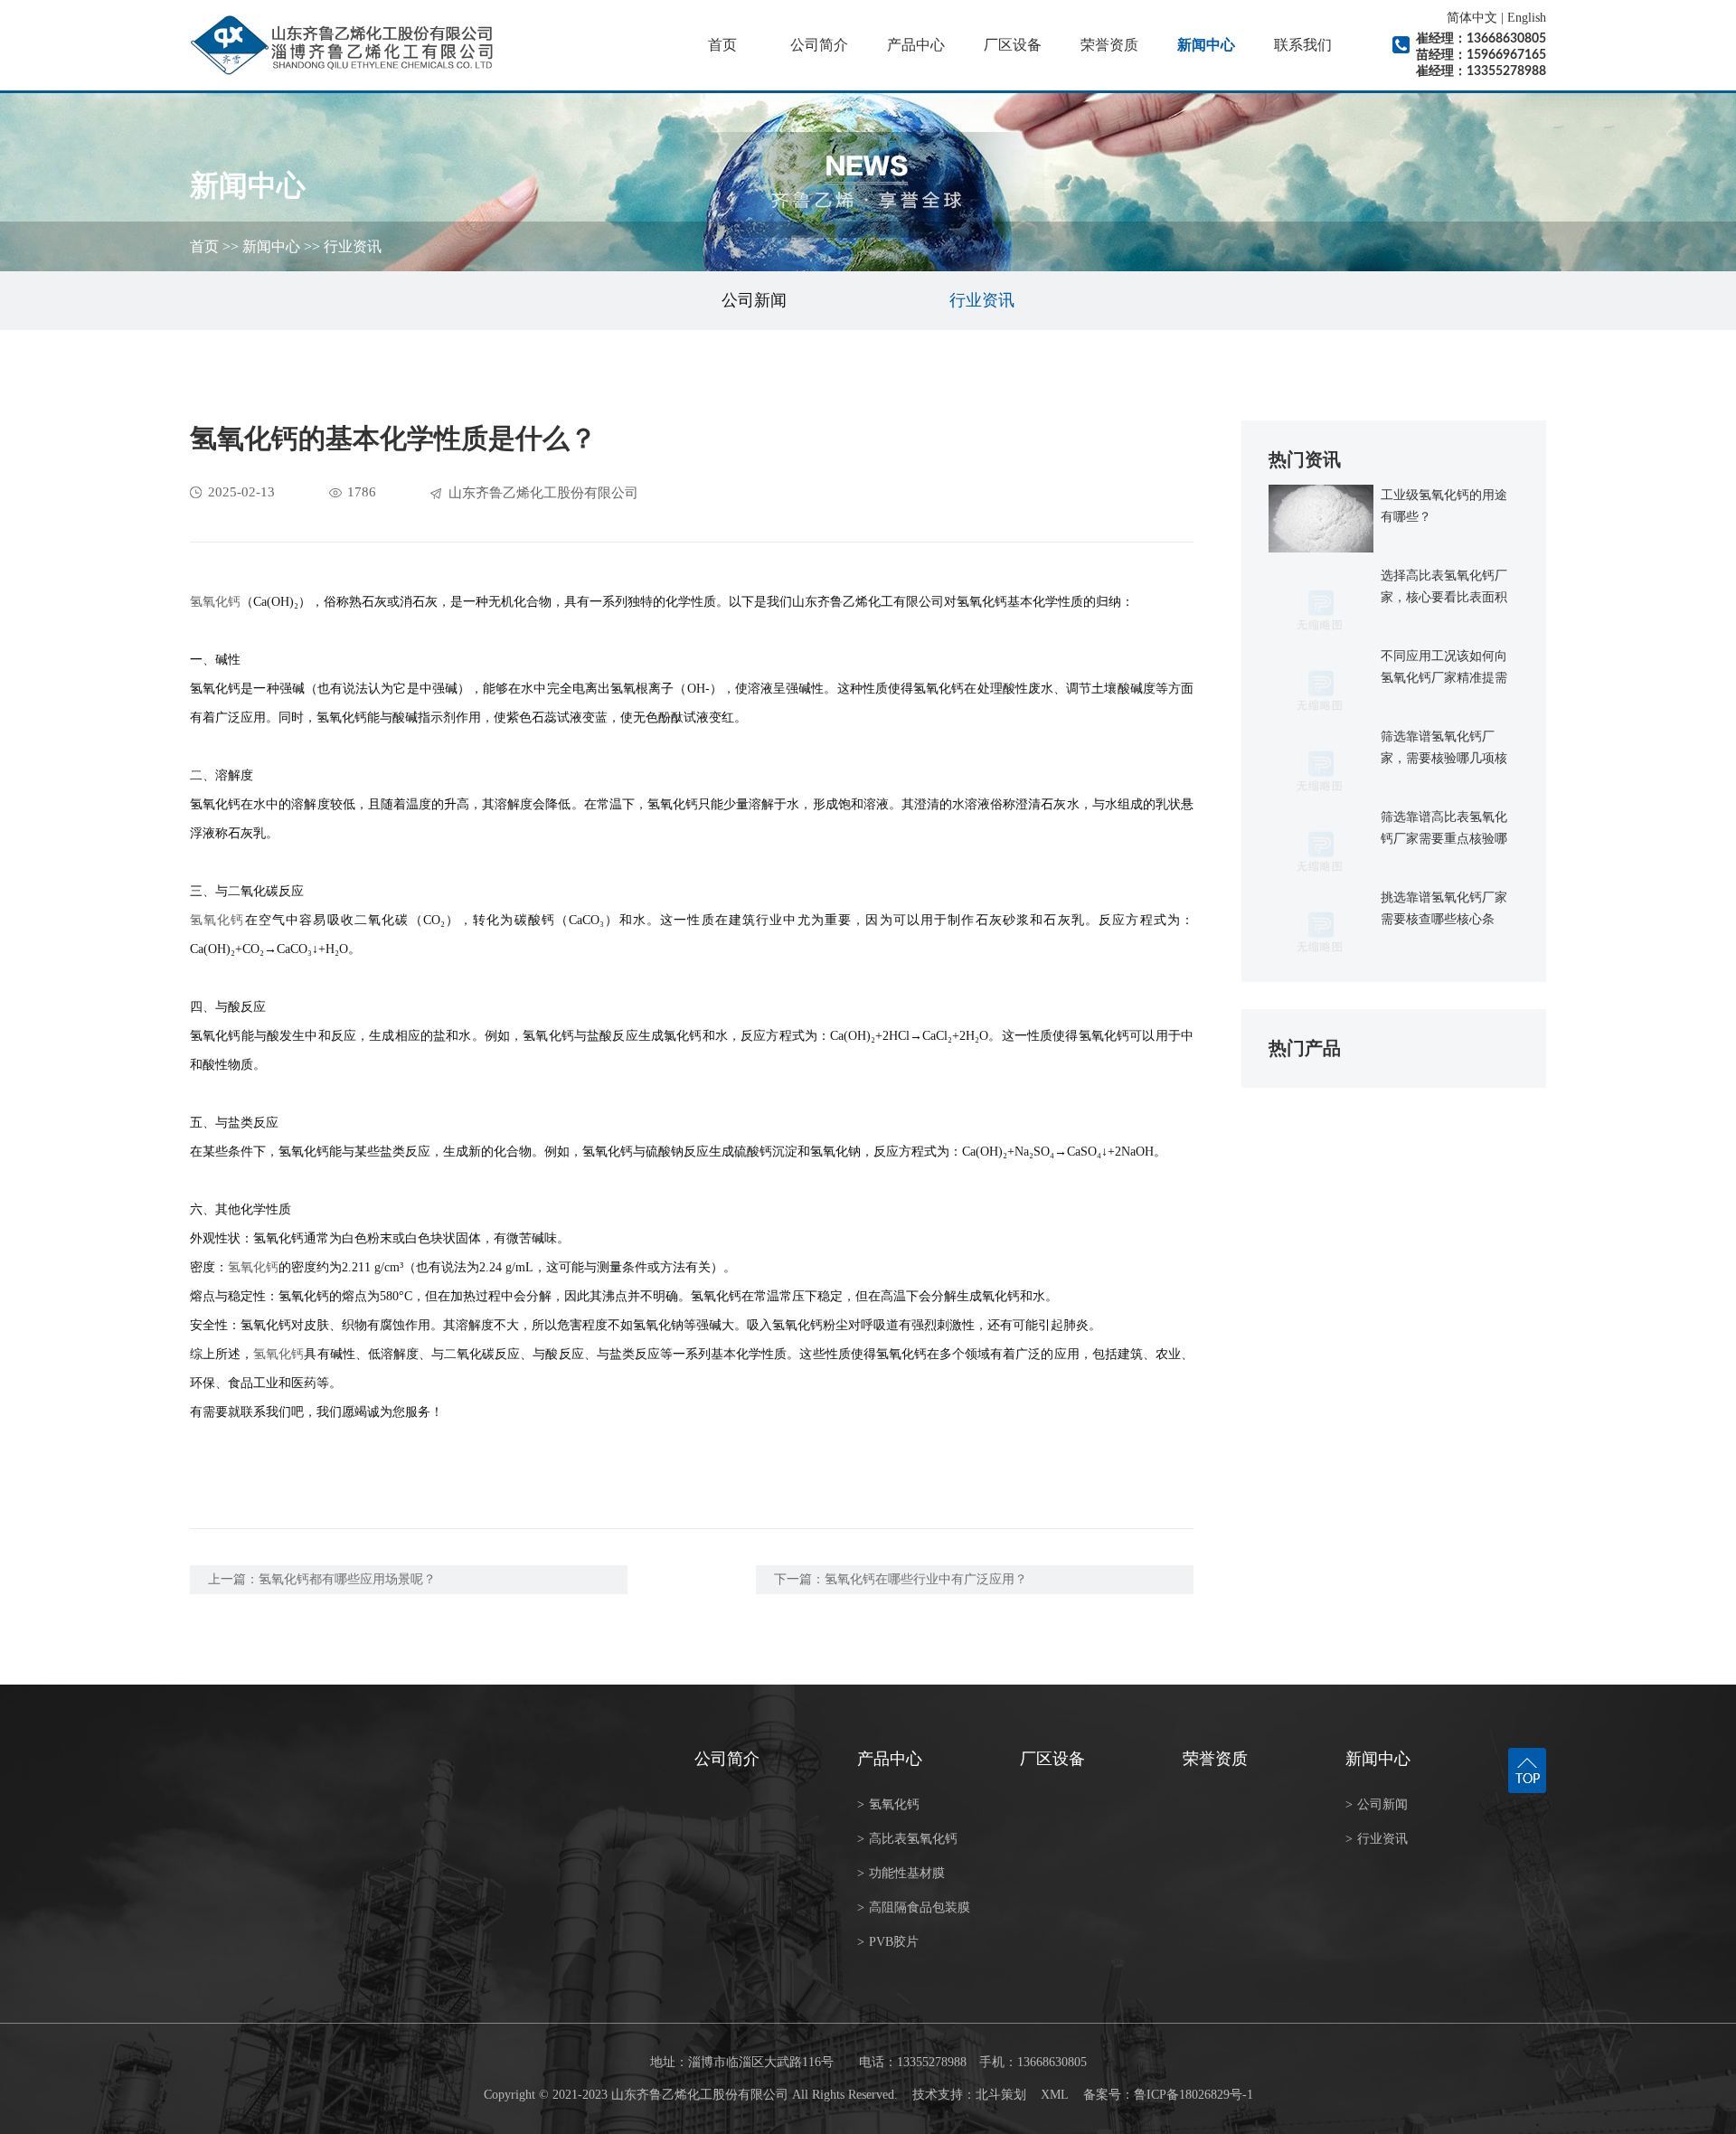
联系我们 (1303, 45)
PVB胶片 (888, 1942)
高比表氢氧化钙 (907, 1839)
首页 (722, 45)
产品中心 (916, 45)
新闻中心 (1206, 45)
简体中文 (1472, 18)
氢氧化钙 (215, 602)
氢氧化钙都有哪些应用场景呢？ (347, 1579)
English (1527, 18)
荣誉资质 (1109, 45)
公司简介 (819, 45)
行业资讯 (353, 246)
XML (1055, 2095)
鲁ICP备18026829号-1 (1193, 2095)
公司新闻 (754, 300)
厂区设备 (1013, 45)
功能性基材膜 (901, 1873)
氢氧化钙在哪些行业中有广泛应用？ (926, 1579)
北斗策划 (1001, 2095)
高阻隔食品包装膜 (914, 1907)
